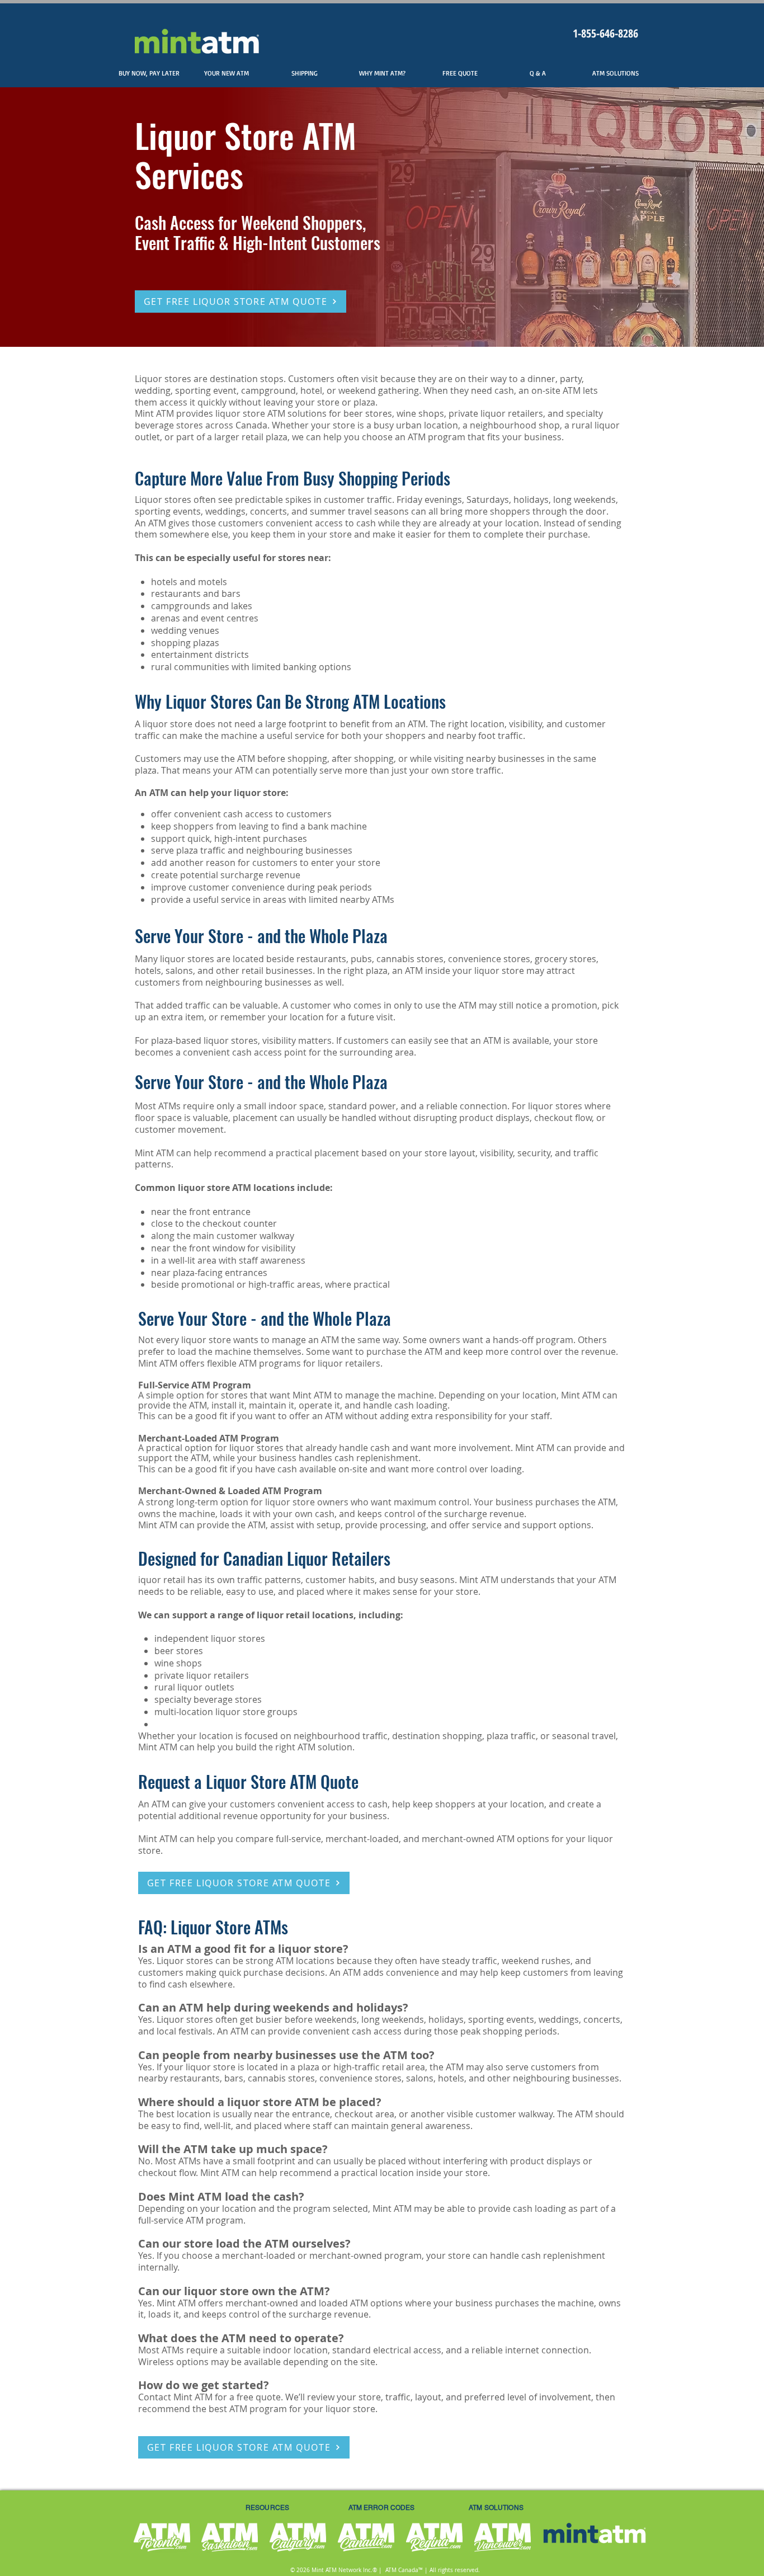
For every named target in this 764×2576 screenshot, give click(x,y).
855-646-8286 (610, 33)
